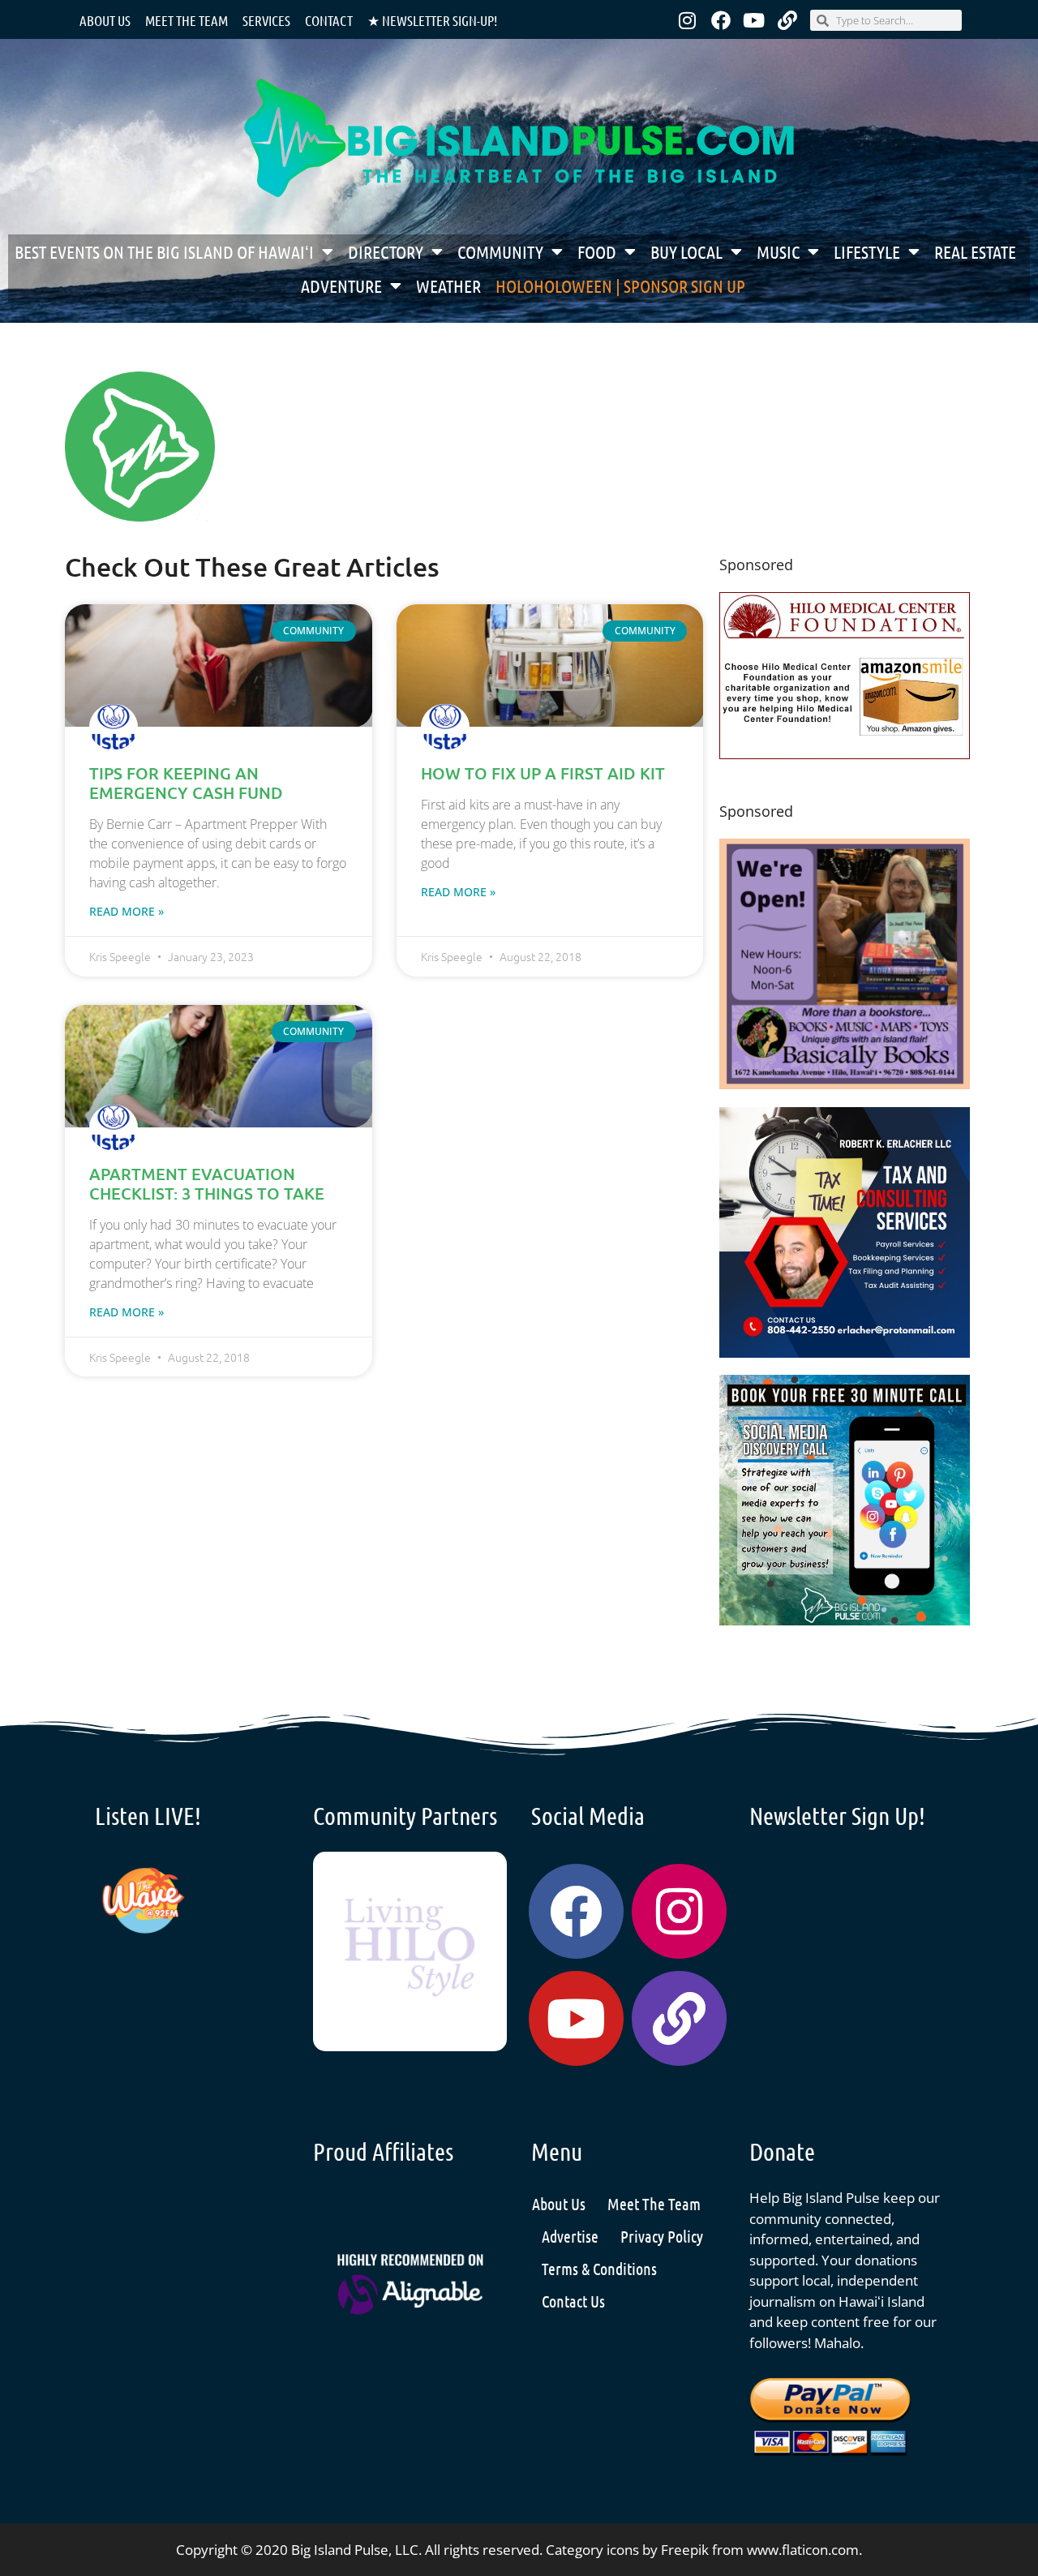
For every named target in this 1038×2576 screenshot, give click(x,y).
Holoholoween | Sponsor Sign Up (620, 286)
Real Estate (975, 251)
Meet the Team (187, 20)
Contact (329, 20)
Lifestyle (867, 251)
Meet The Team (654, 2204)
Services (266, 20)
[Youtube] (754, 20)
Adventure (341, 286)
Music (778, 251)
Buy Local (686, 251)
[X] (845, 754)
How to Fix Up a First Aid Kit (543, 773)
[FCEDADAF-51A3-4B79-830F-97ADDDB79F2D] (845, 1352)
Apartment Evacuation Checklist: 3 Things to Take (207, 1183)
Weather (448, 286)
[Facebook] (721, 20)
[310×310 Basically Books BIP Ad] (845, 1084)
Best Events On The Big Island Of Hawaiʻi (164, 251)
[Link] (787, 20)
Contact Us (573, 2301)
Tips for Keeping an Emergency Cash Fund (186, 783)
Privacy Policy (662, 2236)
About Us (105, 20)
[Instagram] (688, 20)
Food (597, 251)
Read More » (127, 911)
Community (500, 251)
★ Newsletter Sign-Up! (432, 20)
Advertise (570, 2236)
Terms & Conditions (599, 2269)
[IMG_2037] (845, 1620)
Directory (386, 251)
